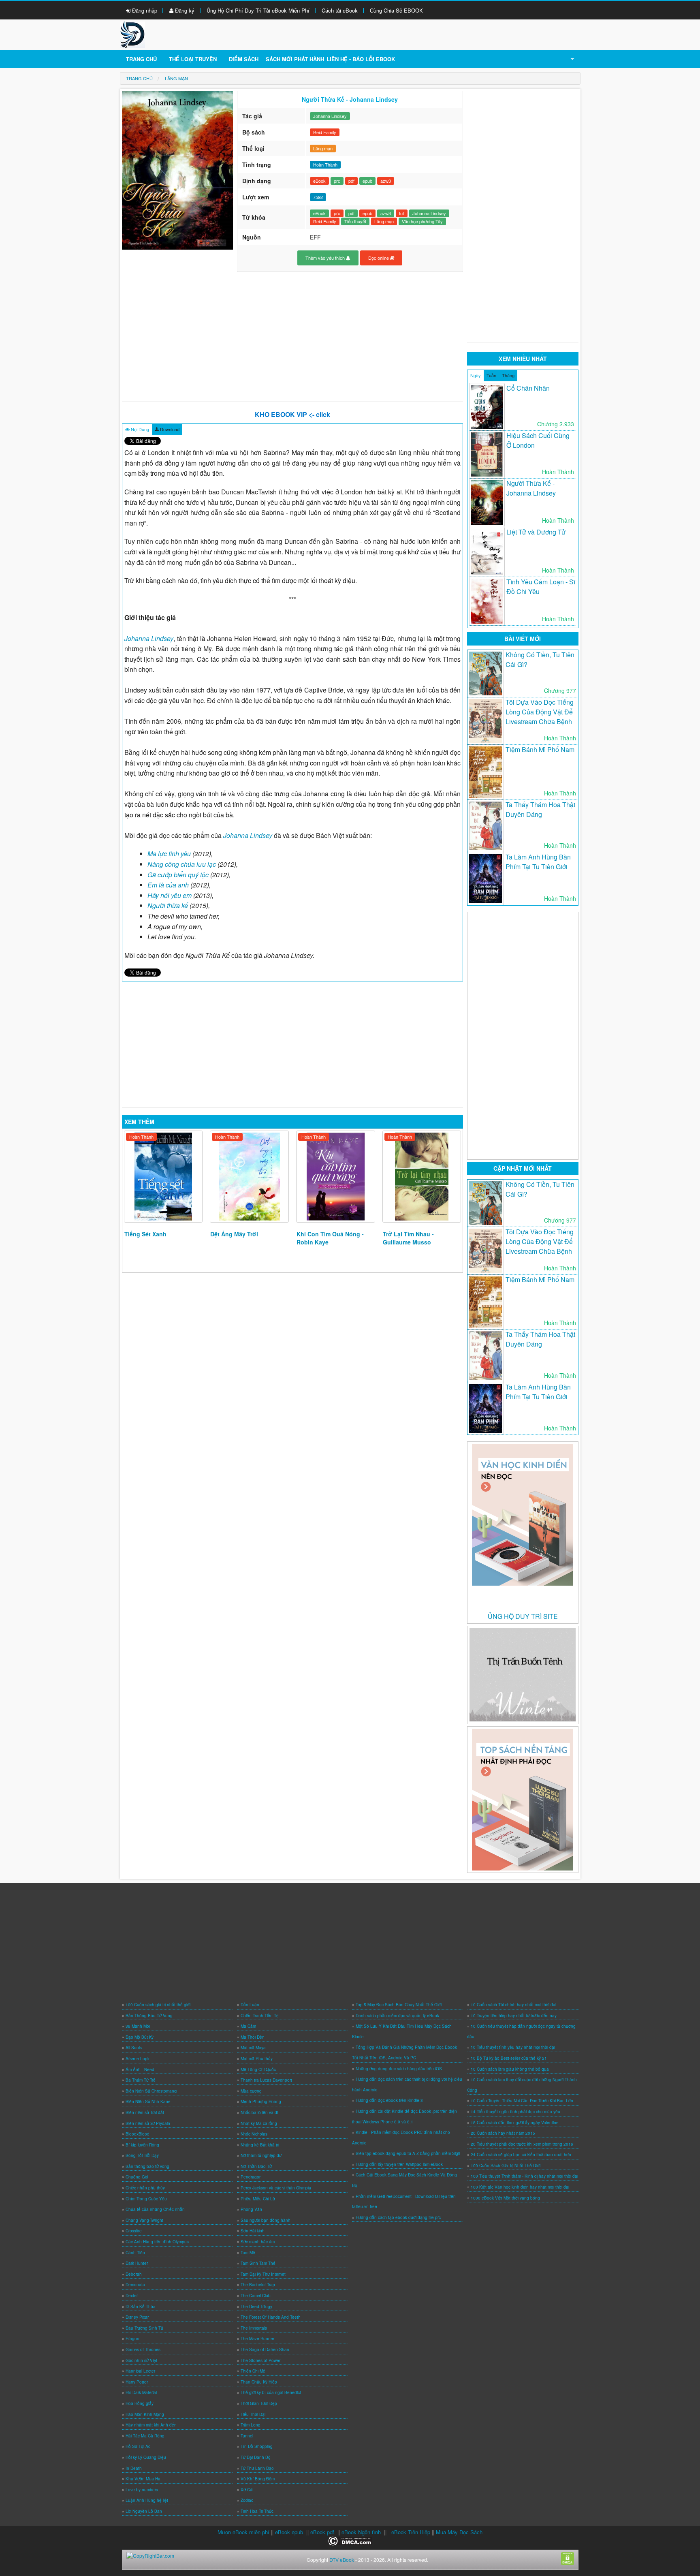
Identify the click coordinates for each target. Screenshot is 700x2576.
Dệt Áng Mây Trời (234, 1234)
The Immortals (254, 2328)
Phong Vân (251, 2209)
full (402, 213)
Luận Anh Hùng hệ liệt (147, 2500)
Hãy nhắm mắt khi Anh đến (151, 2425)
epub (367, 181)
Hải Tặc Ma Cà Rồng (145, 2436)
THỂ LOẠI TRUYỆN (193, 59)
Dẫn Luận (250, 2005)
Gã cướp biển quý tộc (178, 875)
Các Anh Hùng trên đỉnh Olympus (157, 2242)
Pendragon (251, 2177)
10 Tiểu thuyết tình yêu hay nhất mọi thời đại (513, 2047)
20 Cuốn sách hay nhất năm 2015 (503, 2133)
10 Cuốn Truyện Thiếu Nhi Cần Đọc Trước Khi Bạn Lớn (522, 2101)
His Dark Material (141, 2392)
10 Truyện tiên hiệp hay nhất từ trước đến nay (514, 2016)
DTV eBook (342, 2560)
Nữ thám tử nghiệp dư (261, 2155)
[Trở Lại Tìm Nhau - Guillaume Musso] (422, 1177)
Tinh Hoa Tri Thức (257, 2511)
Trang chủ (141, 59)
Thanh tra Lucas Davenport (266, 2080)
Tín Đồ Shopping (257, 2446)
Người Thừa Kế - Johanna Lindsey (531, 488)
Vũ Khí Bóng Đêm (258, 2479)
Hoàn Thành (141, 1137)
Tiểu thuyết (355, 221)
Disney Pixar (137, 2317)
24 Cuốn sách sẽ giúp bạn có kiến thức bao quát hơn (521, 2155)
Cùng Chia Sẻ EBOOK (396, 10)
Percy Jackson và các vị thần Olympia (276, 2188)
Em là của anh (168, 885)
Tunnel (247, 2436)
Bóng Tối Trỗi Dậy (142, 2155)
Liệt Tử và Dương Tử (536, 532)
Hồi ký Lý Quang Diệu (146, 2457)
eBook (319, 181)
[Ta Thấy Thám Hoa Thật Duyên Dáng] (486, 826)
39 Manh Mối (138, 2026)
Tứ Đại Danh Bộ (256, 2457)
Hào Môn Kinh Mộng (145, 2414)
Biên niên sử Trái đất (145, 2112)
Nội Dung (139, 429)
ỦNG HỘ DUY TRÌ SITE (523, 1616)
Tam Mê (248, 2253)
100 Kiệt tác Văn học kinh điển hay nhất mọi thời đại (520, 2187)
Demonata (135, 2285)
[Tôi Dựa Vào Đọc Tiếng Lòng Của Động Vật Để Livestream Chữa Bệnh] (486, 721)
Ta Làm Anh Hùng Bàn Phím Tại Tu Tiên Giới (538, 862)
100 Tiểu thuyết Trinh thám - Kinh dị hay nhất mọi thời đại (524, 2176)
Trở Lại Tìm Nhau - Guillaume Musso (408, 1238)
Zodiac (247, 2500)
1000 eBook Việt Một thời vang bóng (505, 2198)
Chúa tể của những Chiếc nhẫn (155, 2209)
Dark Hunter (137, 2263)
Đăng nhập (144, 10)
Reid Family (325, 132)
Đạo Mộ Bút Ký (140, 2037)
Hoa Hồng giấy (140, 2403)
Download (169, 429)
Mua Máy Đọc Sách (459, 2532)
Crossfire (134, 2231)
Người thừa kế (168, 905)
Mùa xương (251, 2091)
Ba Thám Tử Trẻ (141, 2080)
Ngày (476, 375)
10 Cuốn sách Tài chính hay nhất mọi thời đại (513, 2005)
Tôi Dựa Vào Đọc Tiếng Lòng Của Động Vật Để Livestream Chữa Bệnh (540, 712)
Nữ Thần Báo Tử (256, 2166)
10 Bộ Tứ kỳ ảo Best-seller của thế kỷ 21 (509, 2058)
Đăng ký (184, 10)
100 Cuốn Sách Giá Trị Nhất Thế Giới (506, 2166)
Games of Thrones (143, 2349)
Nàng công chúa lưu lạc (182, 864)
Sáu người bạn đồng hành (266, 2220)
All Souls (134, 2048)
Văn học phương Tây (422, 221)
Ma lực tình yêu (169, 854)
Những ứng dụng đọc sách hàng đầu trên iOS (399, 2069)
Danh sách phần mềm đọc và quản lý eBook (397, 2016)
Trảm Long (251, 2425)
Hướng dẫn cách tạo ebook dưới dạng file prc (398, 2217)
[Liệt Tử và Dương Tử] (487, 552)
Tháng (508, 375)
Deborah (134, 2274)
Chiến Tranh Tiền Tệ (260, 2016)
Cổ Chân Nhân (528, 388)
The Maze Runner (257, 2339)
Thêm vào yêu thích (326, 258)
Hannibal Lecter (140, 2371)
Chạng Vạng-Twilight (144, 2220)
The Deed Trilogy (256, 2307)
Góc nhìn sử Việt (141, 2360)
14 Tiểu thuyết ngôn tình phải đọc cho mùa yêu (515, 2112)
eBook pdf (322, 2532)
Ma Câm (248, 2026)
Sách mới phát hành (295, 59)
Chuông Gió (137, 2177)
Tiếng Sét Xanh (145, 1234)
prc (337, 181)
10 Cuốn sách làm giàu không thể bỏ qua (510, 2069)
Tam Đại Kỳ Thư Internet (263, 2274)
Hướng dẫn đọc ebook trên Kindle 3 (389, 2100)
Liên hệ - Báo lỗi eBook (361, 59)
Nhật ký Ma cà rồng (259, 2123)
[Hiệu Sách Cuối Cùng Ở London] (487, 454)
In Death (134, 2468)
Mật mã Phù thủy (257, 2059)
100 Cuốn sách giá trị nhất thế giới (158, 2005)
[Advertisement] (293, 337)
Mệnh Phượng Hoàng (261, 2101)
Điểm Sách (244, 59)
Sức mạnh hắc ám (258, 2242)
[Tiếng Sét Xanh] (163, 1177)
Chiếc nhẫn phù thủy (145, 2188)
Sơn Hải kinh (253, 2231)
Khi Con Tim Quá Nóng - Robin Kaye (330, 1238)
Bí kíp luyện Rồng (142, 2145)
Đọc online (379, 258)
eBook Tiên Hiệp (411, 2532)
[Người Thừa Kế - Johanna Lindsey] (487, 503)
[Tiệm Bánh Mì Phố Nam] (486, 772)
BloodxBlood (138, 2134)
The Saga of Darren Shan (265, 2349)
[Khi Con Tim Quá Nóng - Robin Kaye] (336, 1177)
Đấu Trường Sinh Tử (144, 2328)
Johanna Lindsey (330, 116)
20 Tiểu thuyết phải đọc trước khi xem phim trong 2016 (522, 2144)
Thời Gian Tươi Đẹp (259, 2403)
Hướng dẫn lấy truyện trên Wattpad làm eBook (399, 2164)
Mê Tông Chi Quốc (258, 2069)
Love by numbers (142, 2490)
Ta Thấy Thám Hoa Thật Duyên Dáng (540, 809)
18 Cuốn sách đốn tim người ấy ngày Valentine (515, 2123)
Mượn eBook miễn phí (243, 2532)
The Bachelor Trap (258, 2285)
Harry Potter (137, 2382)
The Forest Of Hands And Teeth (271, 2317)
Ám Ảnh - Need (140, 2069)
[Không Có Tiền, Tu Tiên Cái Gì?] (486, 673)
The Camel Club (256, 2296)
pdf (351, 181)
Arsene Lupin (138, 2059)
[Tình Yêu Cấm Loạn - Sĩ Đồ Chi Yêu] (487, 601)
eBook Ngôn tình (361, 2532)
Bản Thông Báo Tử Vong (149, 2016)
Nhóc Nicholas (254, 2134)
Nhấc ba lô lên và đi (259, 2112)
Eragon (132, 2339)
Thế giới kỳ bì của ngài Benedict (271, 2392)
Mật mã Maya (253, 2048)
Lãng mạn (323, 148)
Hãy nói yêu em (170, 895)
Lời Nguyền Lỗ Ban (144, 2511)
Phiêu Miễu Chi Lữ (258, 2199)
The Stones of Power (260, 2360)
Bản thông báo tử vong (147, 2166)
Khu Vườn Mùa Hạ (143, 2479)
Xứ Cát (247, 2490)
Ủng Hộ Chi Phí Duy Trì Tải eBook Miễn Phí (258, 10)
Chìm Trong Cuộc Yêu (146, 2199)
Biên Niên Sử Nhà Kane (148, 2101)
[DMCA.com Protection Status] (350, 2540)
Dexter (132, 2296)
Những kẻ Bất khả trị (260, 2145)
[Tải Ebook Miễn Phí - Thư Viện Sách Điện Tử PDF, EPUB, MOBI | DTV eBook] (132, 34)
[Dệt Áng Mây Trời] (249, 1177)
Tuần (491, 375)
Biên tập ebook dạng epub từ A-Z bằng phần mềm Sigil (408, 2153)
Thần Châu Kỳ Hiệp (259, 2382)
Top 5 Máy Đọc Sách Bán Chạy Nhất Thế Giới (399, 2005)
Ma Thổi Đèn (253, 2037)
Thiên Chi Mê (253, 2371)
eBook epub (289, 2532)
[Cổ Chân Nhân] (487, 407)
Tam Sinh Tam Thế (258, 2263)
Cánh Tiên (135, 2253)
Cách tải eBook (340, 10)
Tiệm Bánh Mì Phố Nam (540, 749)
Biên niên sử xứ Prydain (148, 2123)
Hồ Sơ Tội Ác (138, 2446)
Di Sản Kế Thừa (141, 2307)
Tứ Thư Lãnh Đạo (257, 2468)
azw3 (386, 181)
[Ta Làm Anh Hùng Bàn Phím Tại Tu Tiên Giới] (486, 879)
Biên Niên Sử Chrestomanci (151, 2091)
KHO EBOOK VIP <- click (292, 414)
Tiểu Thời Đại (253, 2414)
